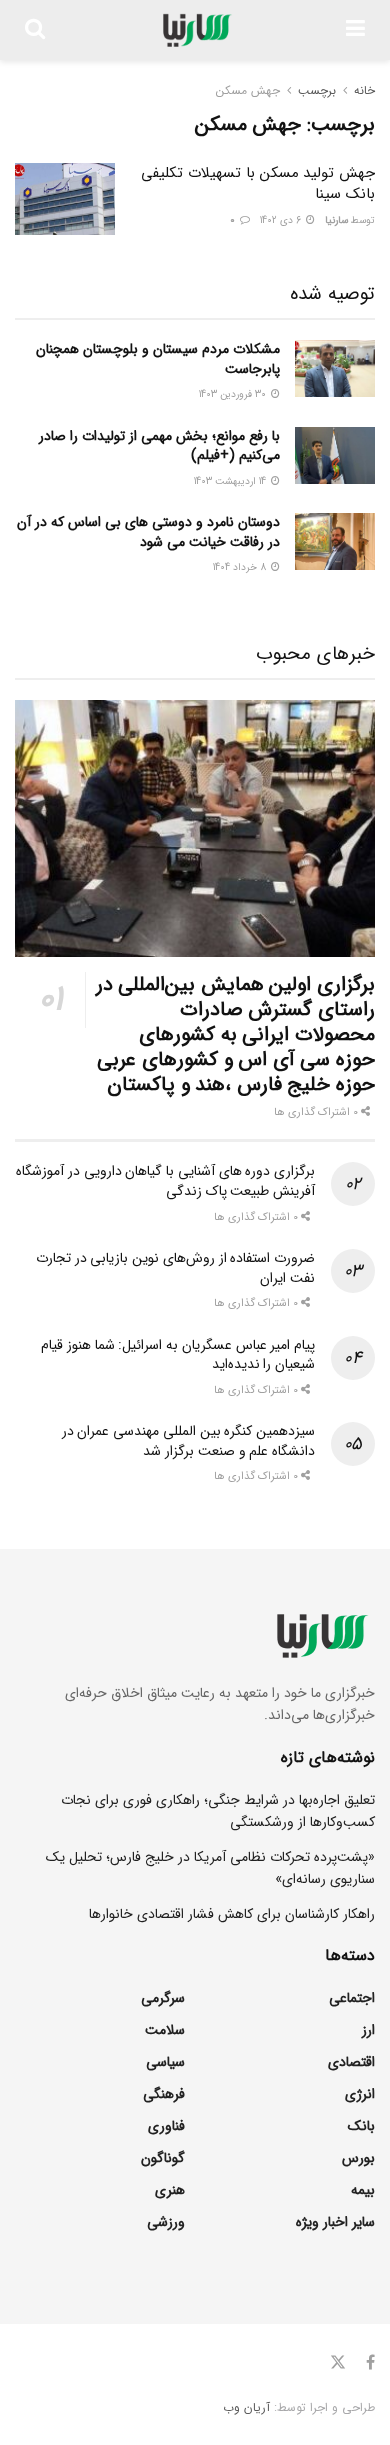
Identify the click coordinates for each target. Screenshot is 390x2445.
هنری (170, 2190)
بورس (358, 2158)
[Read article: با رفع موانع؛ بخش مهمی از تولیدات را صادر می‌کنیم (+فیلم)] (335, 455)
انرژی (360, 2094)
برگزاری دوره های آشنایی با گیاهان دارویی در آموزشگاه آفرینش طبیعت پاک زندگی (165, 1181)
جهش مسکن (248, 90)
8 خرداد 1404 (241, 567)
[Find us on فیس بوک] (370, 2363)
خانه (364, 90)
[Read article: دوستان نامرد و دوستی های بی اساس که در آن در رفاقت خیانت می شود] (335, 541)
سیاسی (165, 2062)
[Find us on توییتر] (338, 2363)
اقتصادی (351, 2062)
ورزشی (166, 2222)
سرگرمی (163, 1998)
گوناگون (163, 2158)
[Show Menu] (355, 30)
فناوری (166, 2126)
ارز (368, 2030)
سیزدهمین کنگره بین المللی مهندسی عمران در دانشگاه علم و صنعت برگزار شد (188, 1441)
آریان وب (246, 2407)
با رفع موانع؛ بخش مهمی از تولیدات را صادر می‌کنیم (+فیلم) (159, 446)
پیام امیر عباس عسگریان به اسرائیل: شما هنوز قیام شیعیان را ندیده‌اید (178, 1355)
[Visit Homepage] (195, 30)
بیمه (363, 2190)
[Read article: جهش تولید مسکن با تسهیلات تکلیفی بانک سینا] (65, 199)
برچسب (317, 90)
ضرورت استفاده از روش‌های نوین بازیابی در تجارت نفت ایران (175, 1268)
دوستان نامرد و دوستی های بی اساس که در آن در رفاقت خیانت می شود (148, 532)
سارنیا (336, 220)
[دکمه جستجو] (35, 30)
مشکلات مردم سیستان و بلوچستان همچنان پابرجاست (158, 359)
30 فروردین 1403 (234, 394)
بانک (361, 2126)
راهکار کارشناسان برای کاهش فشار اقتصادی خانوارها (232, 1914)
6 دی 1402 (282, 220)
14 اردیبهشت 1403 (231, 481)
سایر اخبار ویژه (335, 2222)
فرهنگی (164, 2094)
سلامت (165, 2030)
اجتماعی (352, 1998)
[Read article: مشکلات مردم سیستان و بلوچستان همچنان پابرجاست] (335, 368)
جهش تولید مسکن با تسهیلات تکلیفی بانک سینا (258, 183)
